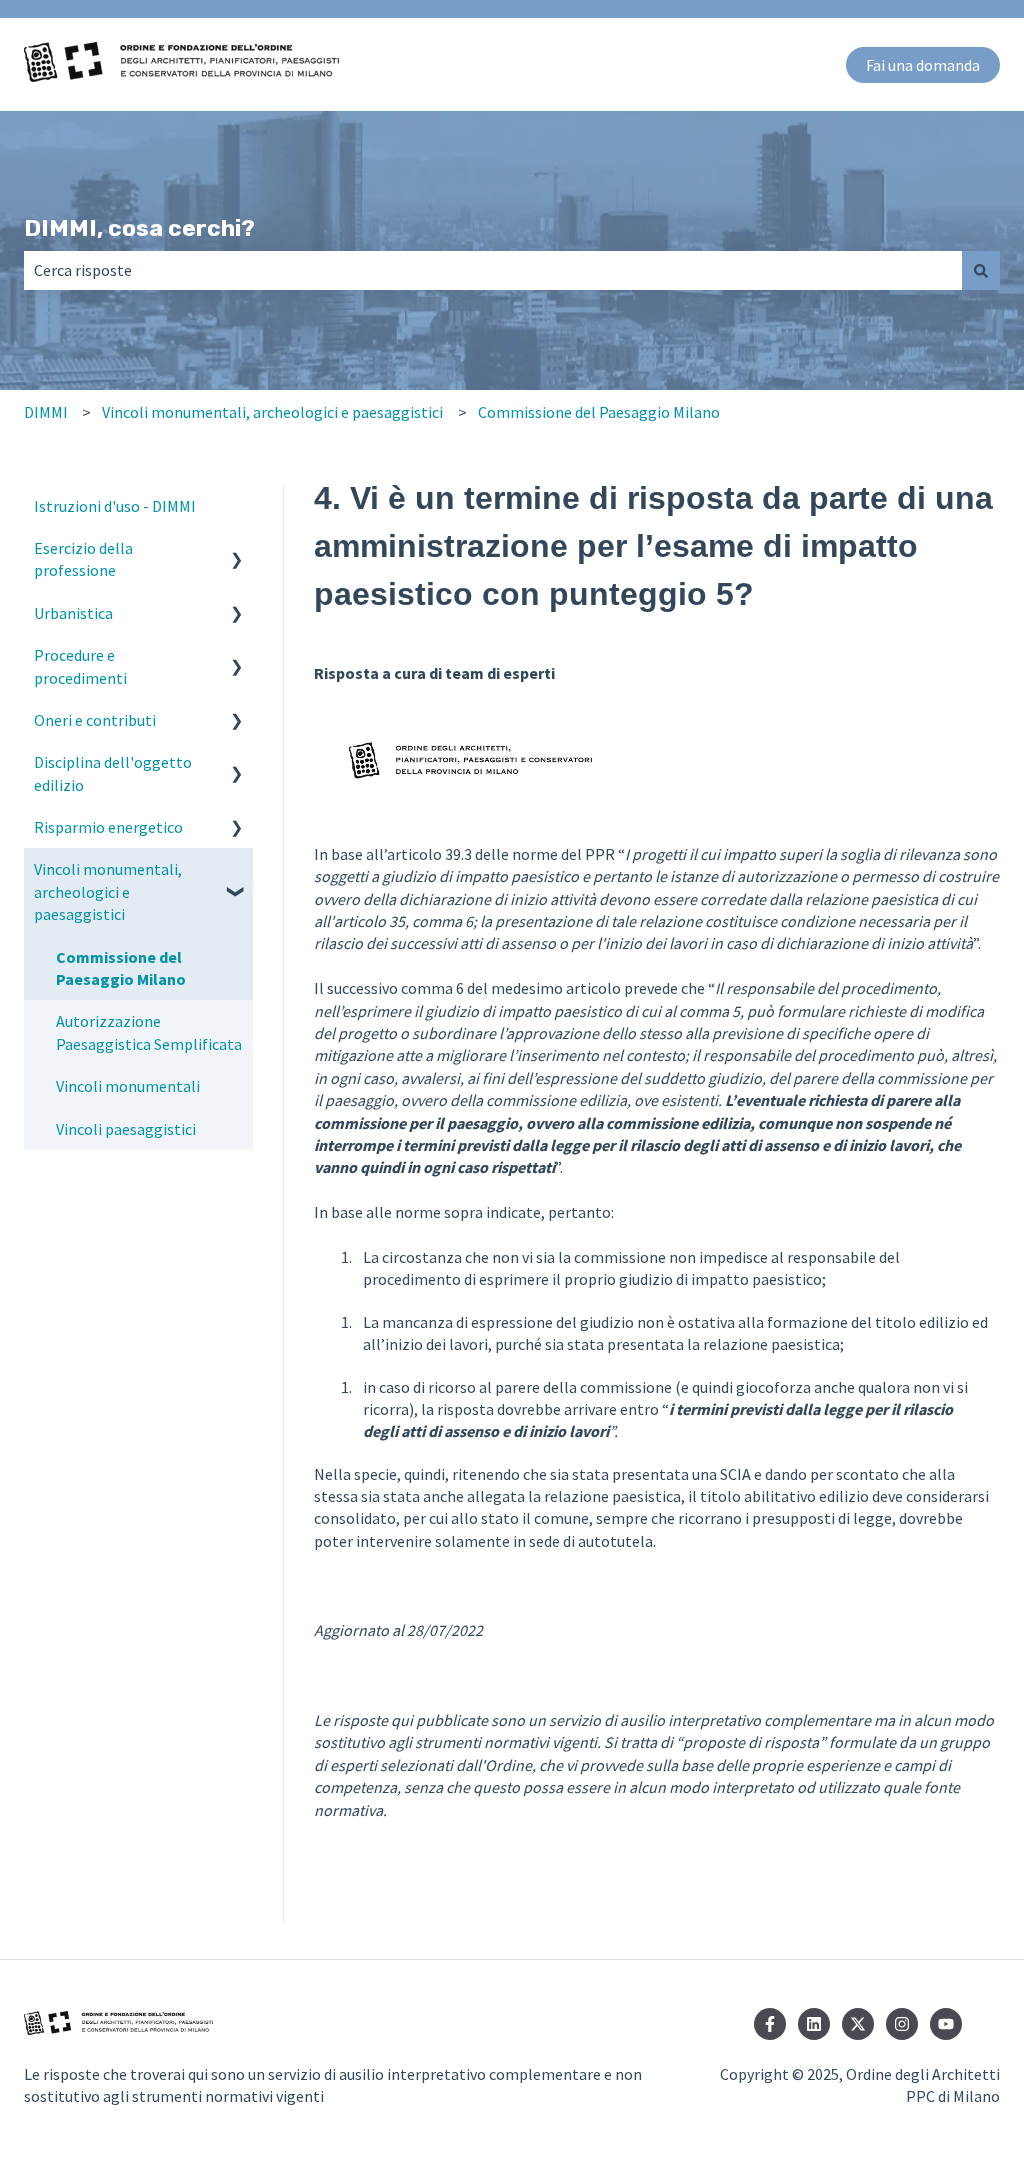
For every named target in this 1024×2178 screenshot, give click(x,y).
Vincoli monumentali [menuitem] (128, 1086)
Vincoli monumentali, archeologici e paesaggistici (272, 412)
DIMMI (46, 412)
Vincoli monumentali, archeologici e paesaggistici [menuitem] (108, 891)
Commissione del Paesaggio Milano (599, 412)
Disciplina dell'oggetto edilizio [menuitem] (113, 773)
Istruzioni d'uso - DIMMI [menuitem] (115, 506)
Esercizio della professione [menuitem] (83, 559)
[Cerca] (981, 270)
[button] (237, 549)
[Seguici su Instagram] (902, 2024)
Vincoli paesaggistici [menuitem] (126, 1129)
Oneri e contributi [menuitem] (95, 720)
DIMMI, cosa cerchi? (139, 228)
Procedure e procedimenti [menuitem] (80, 666)
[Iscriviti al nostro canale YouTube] (946, 2024)
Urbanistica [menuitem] (73, 613)
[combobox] (493, 270)
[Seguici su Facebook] (770, 2024)
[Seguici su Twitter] (858, 2024)
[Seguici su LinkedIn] (814, 2024)
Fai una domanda (923, 65)
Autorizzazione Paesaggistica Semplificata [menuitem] (149, 1032)
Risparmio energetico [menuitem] (108, 827)
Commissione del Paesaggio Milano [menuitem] (121, 968)
